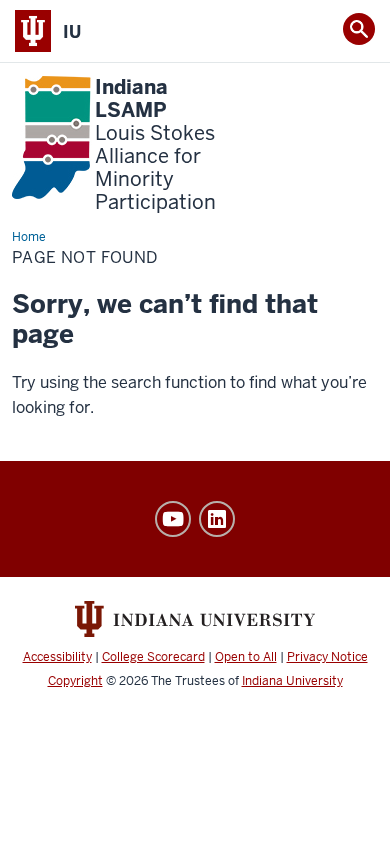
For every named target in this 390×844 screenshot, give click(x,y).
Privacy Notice (327, 657)
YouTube (173, 519)
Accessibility (57, 657)
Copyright (75, 681)
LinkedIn (217, 519)
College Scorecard (153, 657)
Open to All (246, 657)
